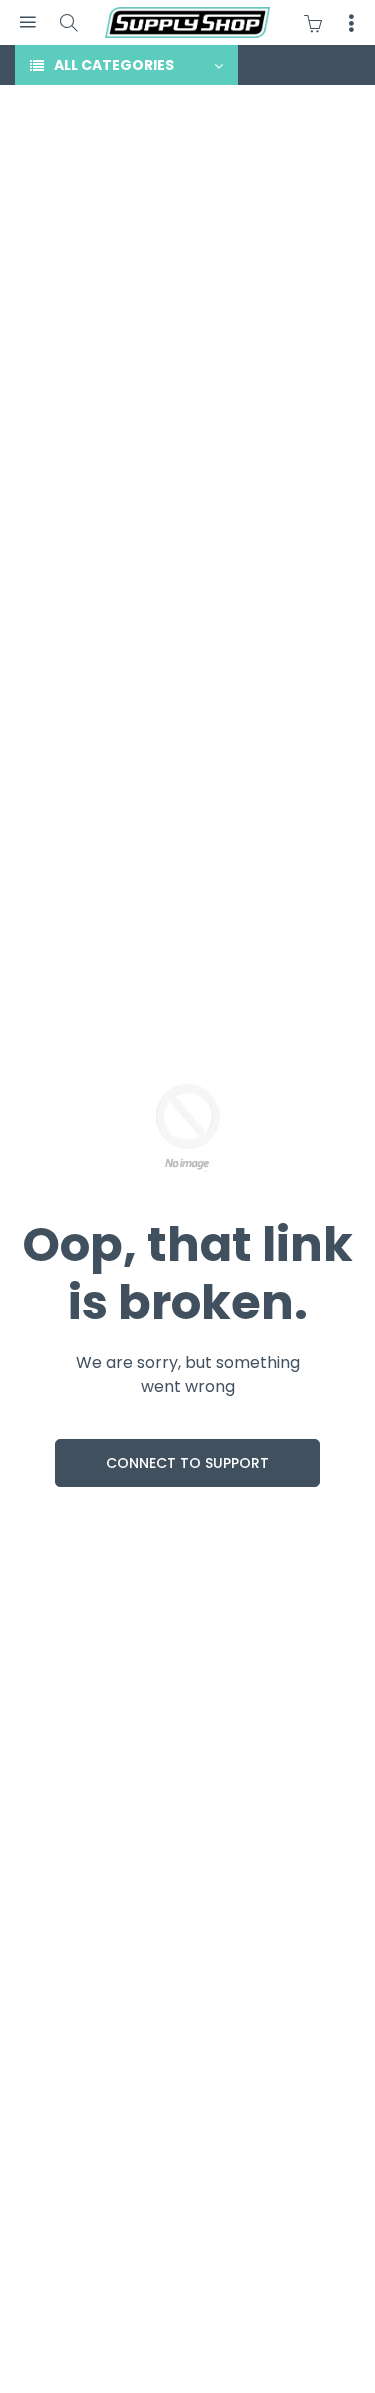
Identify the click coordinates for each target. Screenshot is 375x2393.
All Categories (114, 65)
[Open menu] (27, 22)
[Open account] (351, 23)
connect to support (187, 1463)
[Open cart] (318, 23)
